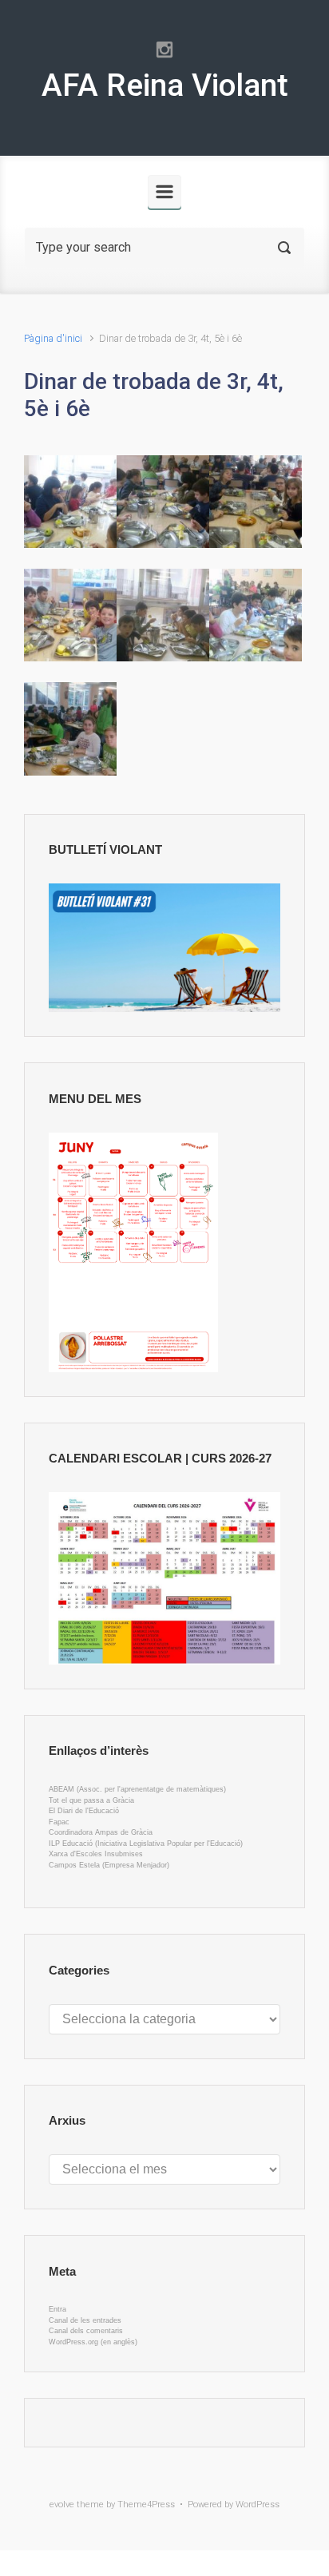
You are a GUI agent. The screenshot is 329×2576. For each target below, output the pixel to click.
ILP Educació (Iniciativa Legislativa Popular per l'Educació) (146, 1844)
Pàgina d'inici (53, 338)
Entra (57, 2309)
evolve (62, 2505)
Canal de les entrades (85, 2320)
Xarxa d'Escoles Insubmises (96, 1854)
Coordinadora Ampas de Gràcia (101, 1832)
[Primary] (164, 192)
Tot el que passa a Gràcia (91, 1800)
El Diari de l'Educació (84, 1811)
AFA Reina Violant (165, 85)
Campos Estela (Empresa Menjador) (109, 1865)
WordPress (258, 2505)
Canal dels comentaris (86, 2331)
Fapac (59, 1822)
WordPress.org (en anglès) (93, 2342)
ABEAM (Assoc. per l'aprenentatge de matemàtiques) (137, 1789)
